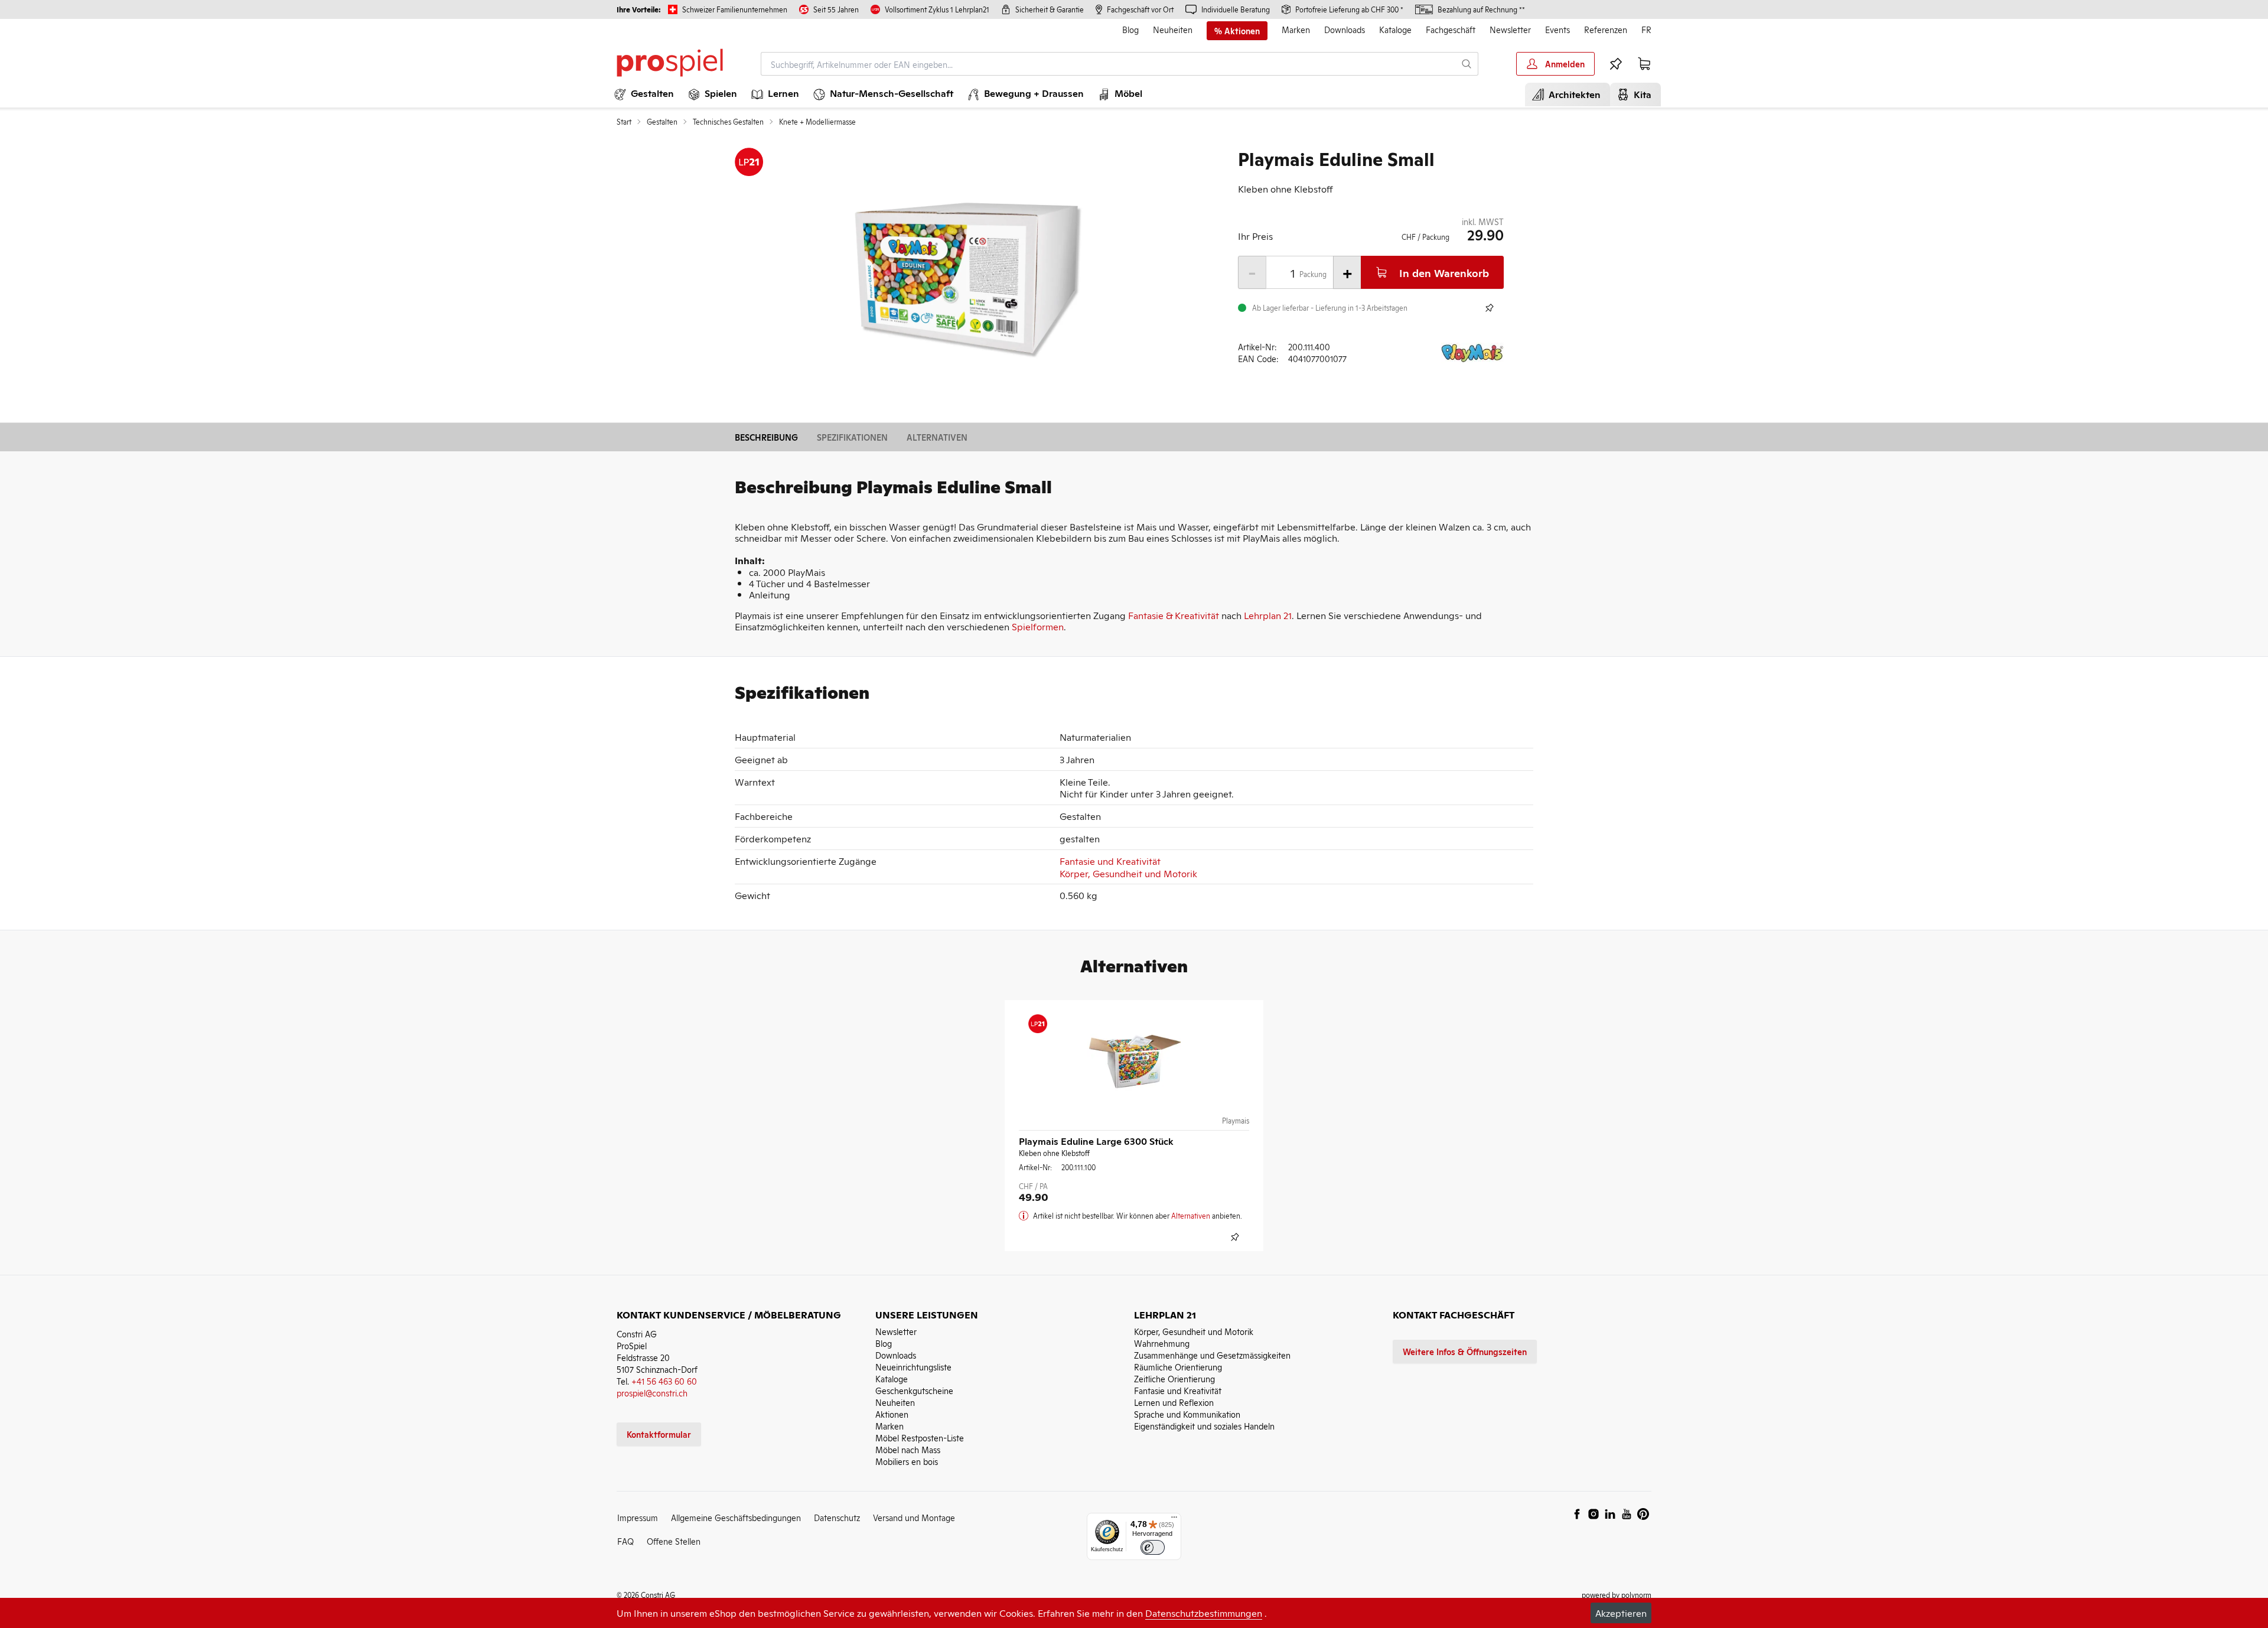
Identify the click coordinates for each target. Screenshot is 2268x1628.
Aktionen (892, 1414)
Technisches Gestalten (728, 122)
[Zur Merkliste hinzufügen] (1490, 308)
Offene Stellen (674, 1541)
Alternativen (937, 437)
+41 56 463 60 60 (664, 1381)
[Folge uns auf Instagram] (1594, 1514)
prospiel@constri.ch (652, 1393)
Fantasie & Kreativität (1174, 615)
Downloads (1345, 29)
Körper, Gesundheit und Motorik (1128, 873)
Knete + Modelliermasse (817, 122)
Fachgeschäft (1451, 29)
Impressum (638, 1517)
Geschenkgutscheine (914, 1390)
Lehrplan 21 (1268, 615)
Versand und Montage (914, 1517)
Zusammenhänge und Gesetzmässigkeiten (1212, 1355)
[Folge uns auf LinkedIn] (1610, 1514)
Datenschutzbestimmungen (1204, 1613)
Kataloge (1395, 29)
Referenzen (1606, 29)
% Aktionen (1237, 31)
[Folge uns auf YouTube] (1627, 1514)
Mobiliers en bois (907, 1461)
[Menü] (1174, 1520)
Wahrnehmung (1162, 1343)
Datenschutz (837, 1517)
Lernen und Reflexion (1174, 1402)
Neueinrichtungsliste (913, 1367)
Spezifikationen (852, 437)
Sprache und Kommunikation (1187, 1414)
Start (624, 122)
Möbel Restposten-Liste (920, 1437)
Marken (1296, 29)
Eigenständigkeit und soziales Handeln (1204, 1426)
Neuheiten (1173, 29)
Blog (1130, 29)
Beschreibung (766, 437)
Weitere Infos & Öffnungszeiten (1465, 1351)
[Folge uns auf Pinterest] (1643, 1514)
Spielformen (1038, 626)
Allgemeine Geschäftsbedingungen (736, 1517)
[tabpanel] (966, 278)
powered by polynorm (1617, 1595)
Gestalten (662, 122)
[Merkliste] (1616, 64)
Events (1557, 29)
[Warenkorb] (1644, 64)
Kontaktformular (659, 1434)
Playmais (1236, 1121)
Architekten (1572, 94)
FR (1646, 29)
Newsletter (1510, 29)
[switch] (1153, 1547)
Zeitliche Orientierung (1174, 1378)
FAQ (625, 1541)
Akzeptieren (1621, 1613)
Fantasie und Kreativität (1110, 861)
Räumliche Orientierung (1178, 1367)
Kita (1640, 94)
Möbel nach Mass (908, 1449)
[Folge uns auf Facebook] (1577, 1514)
